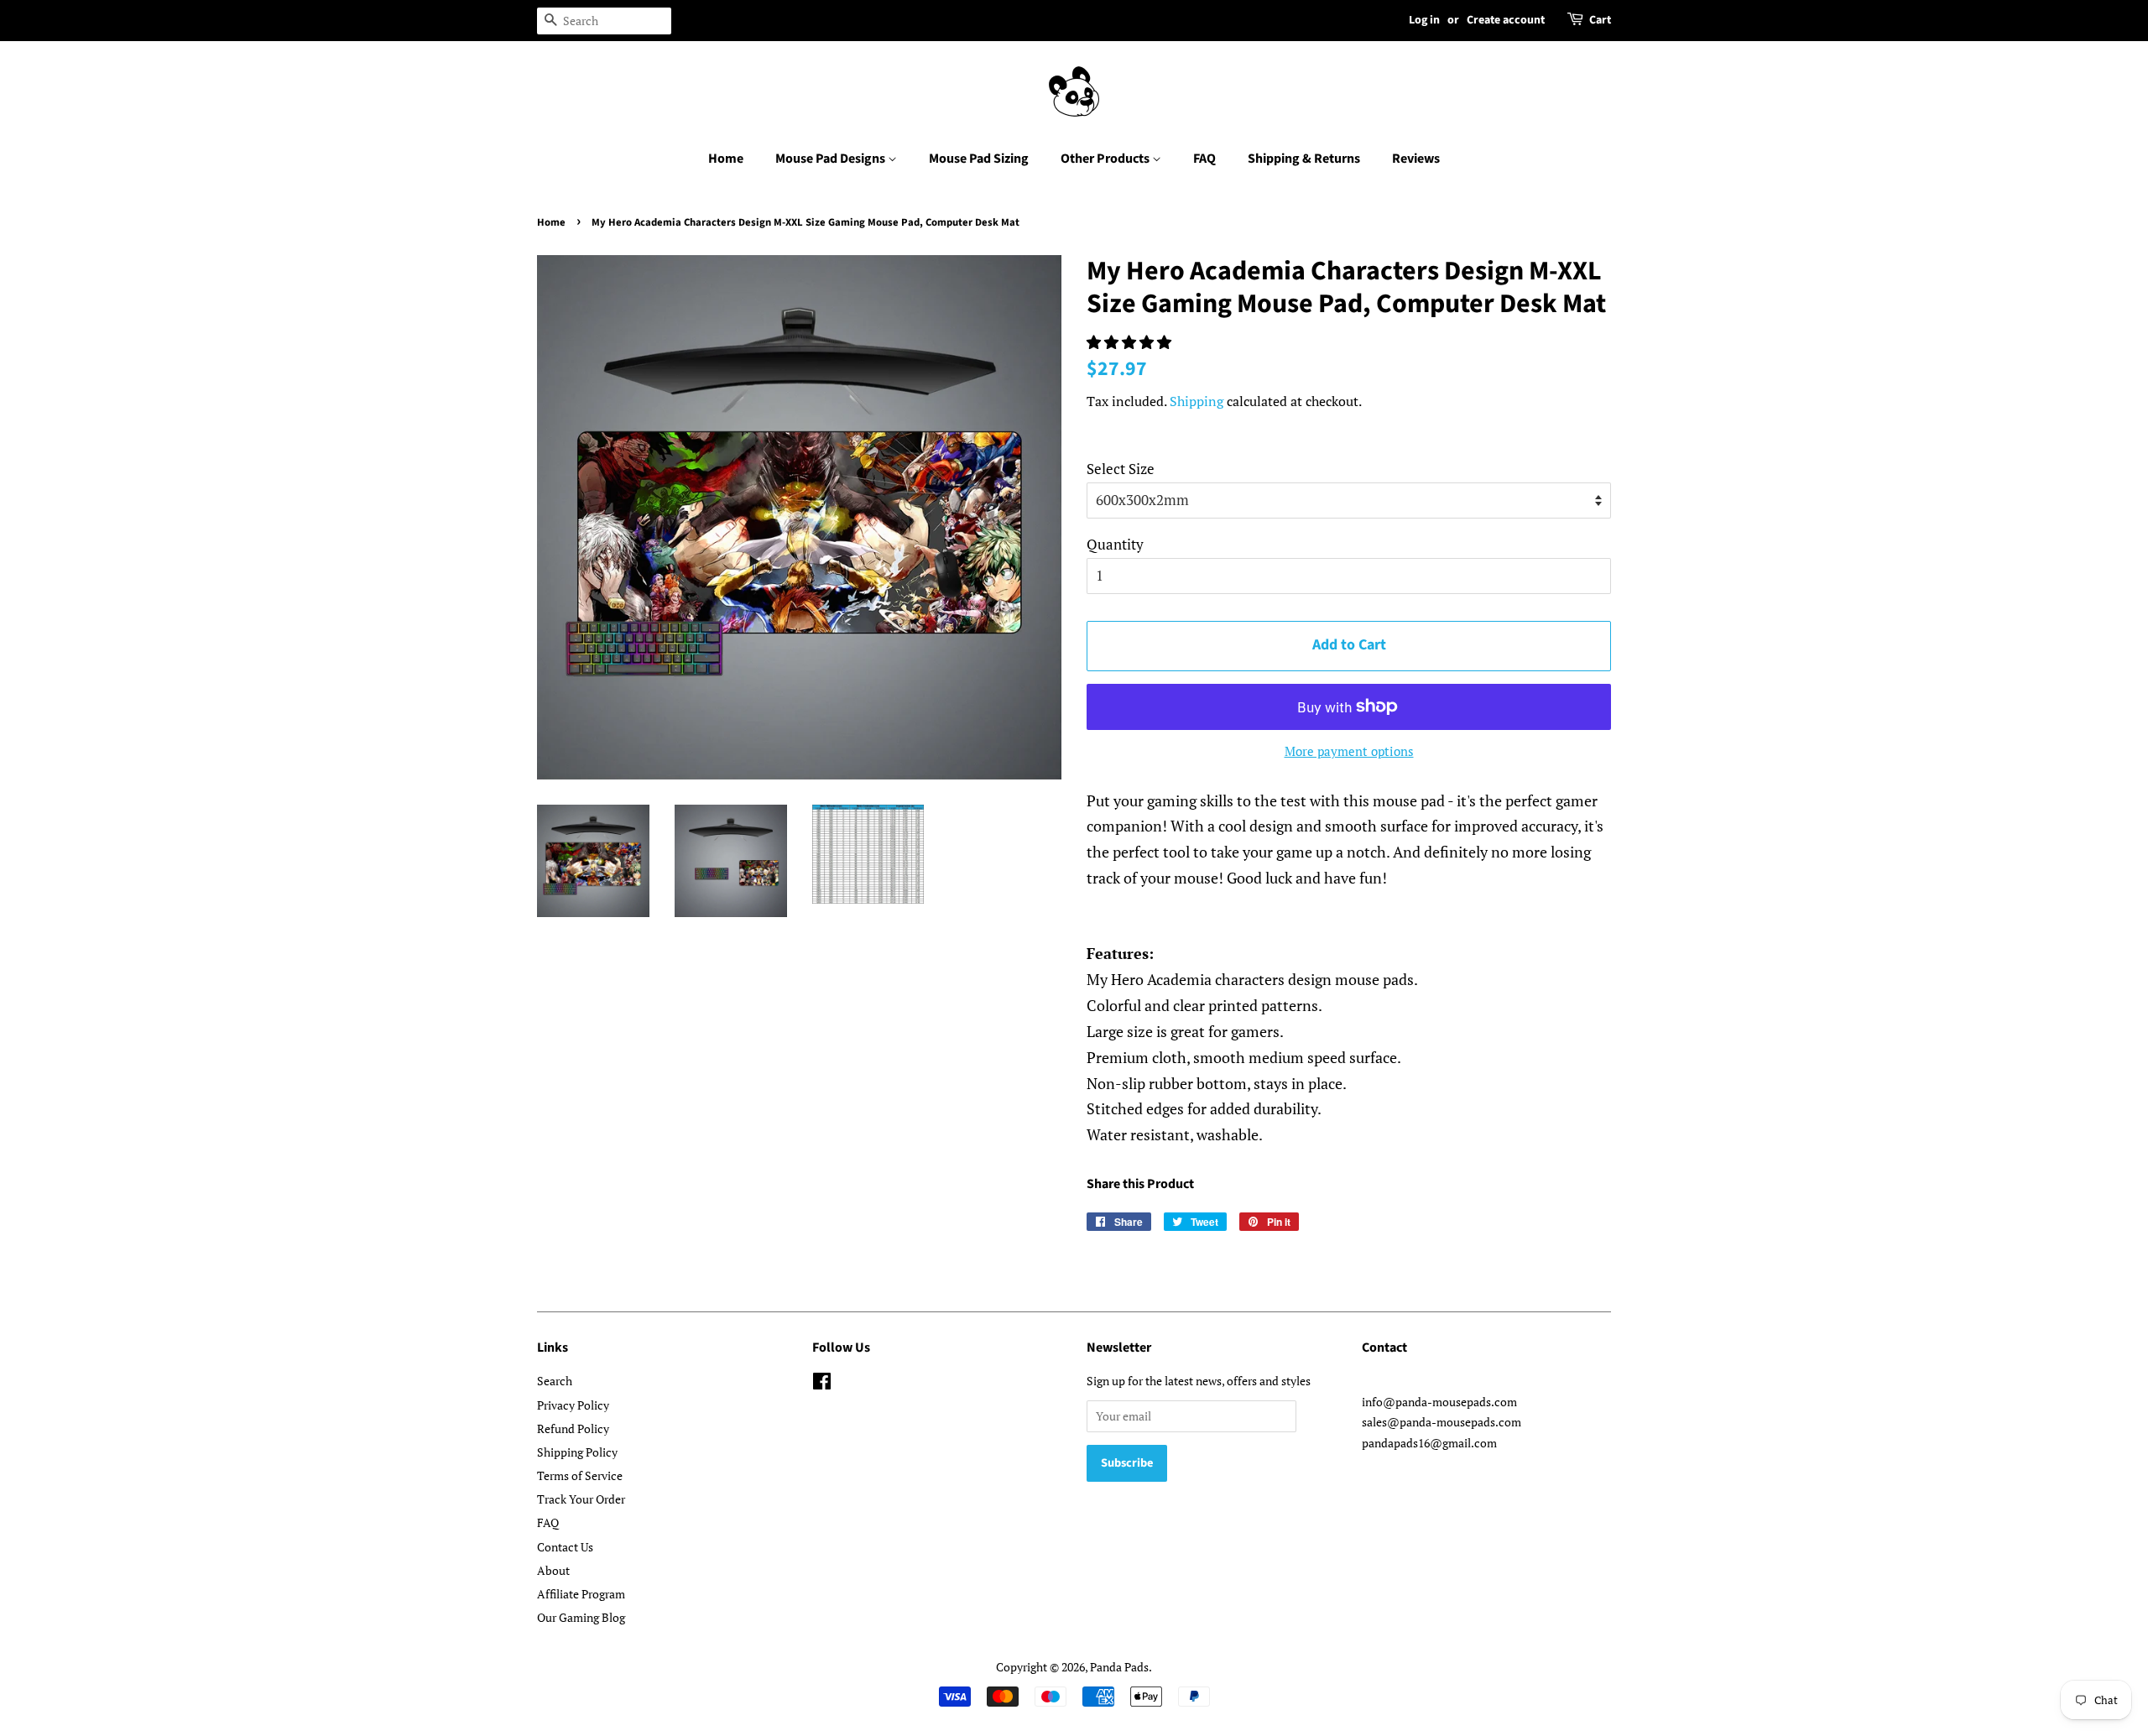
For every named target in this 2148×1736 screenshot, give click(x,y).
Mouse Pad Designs (832, 159)
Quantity (1115, 544)
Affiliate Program (581, 1594)
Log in (1424, 20)
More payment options (1349, 751)
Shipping (1197, 401)
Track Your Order (581, 1499)
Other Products (1106, 159)
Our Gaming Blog (581, 1617)
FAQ (1204, 159)
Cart (1600, 20)
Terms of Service (580, 1475)
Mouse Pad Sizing (979, 159)
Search (555, 1381)
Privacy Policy (573, 1405)
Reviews (1416, 159)
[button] (1131, 342)
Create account (1506, 20)
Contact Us (565, 1547)
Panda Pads (1119, 1667)
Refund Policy (573, 1428)
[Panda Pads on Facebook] (822, 1384)
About (553, 1570)
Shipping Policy (577, 1452)
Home (726, 159)
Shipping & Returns (1304, 159)
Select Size (1121, 469)
